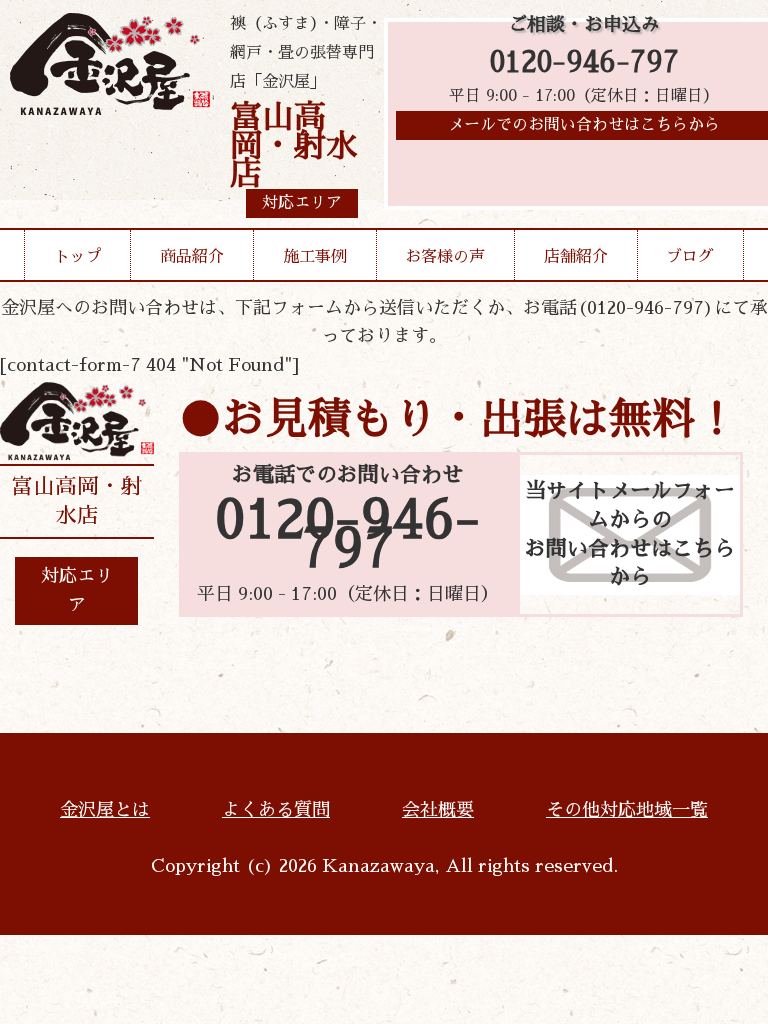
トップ (78, 257)
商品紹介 (192, 257)
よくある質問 (276, 810)
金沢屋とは (105, 810)
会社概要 (438, 810)
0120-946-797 (584, 62)
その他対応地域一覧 (627, 810)
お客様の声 (445, 257)
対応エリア (77, 590)
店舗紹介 (576, 257)
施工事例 (315, 257)
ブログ (690, 257)
